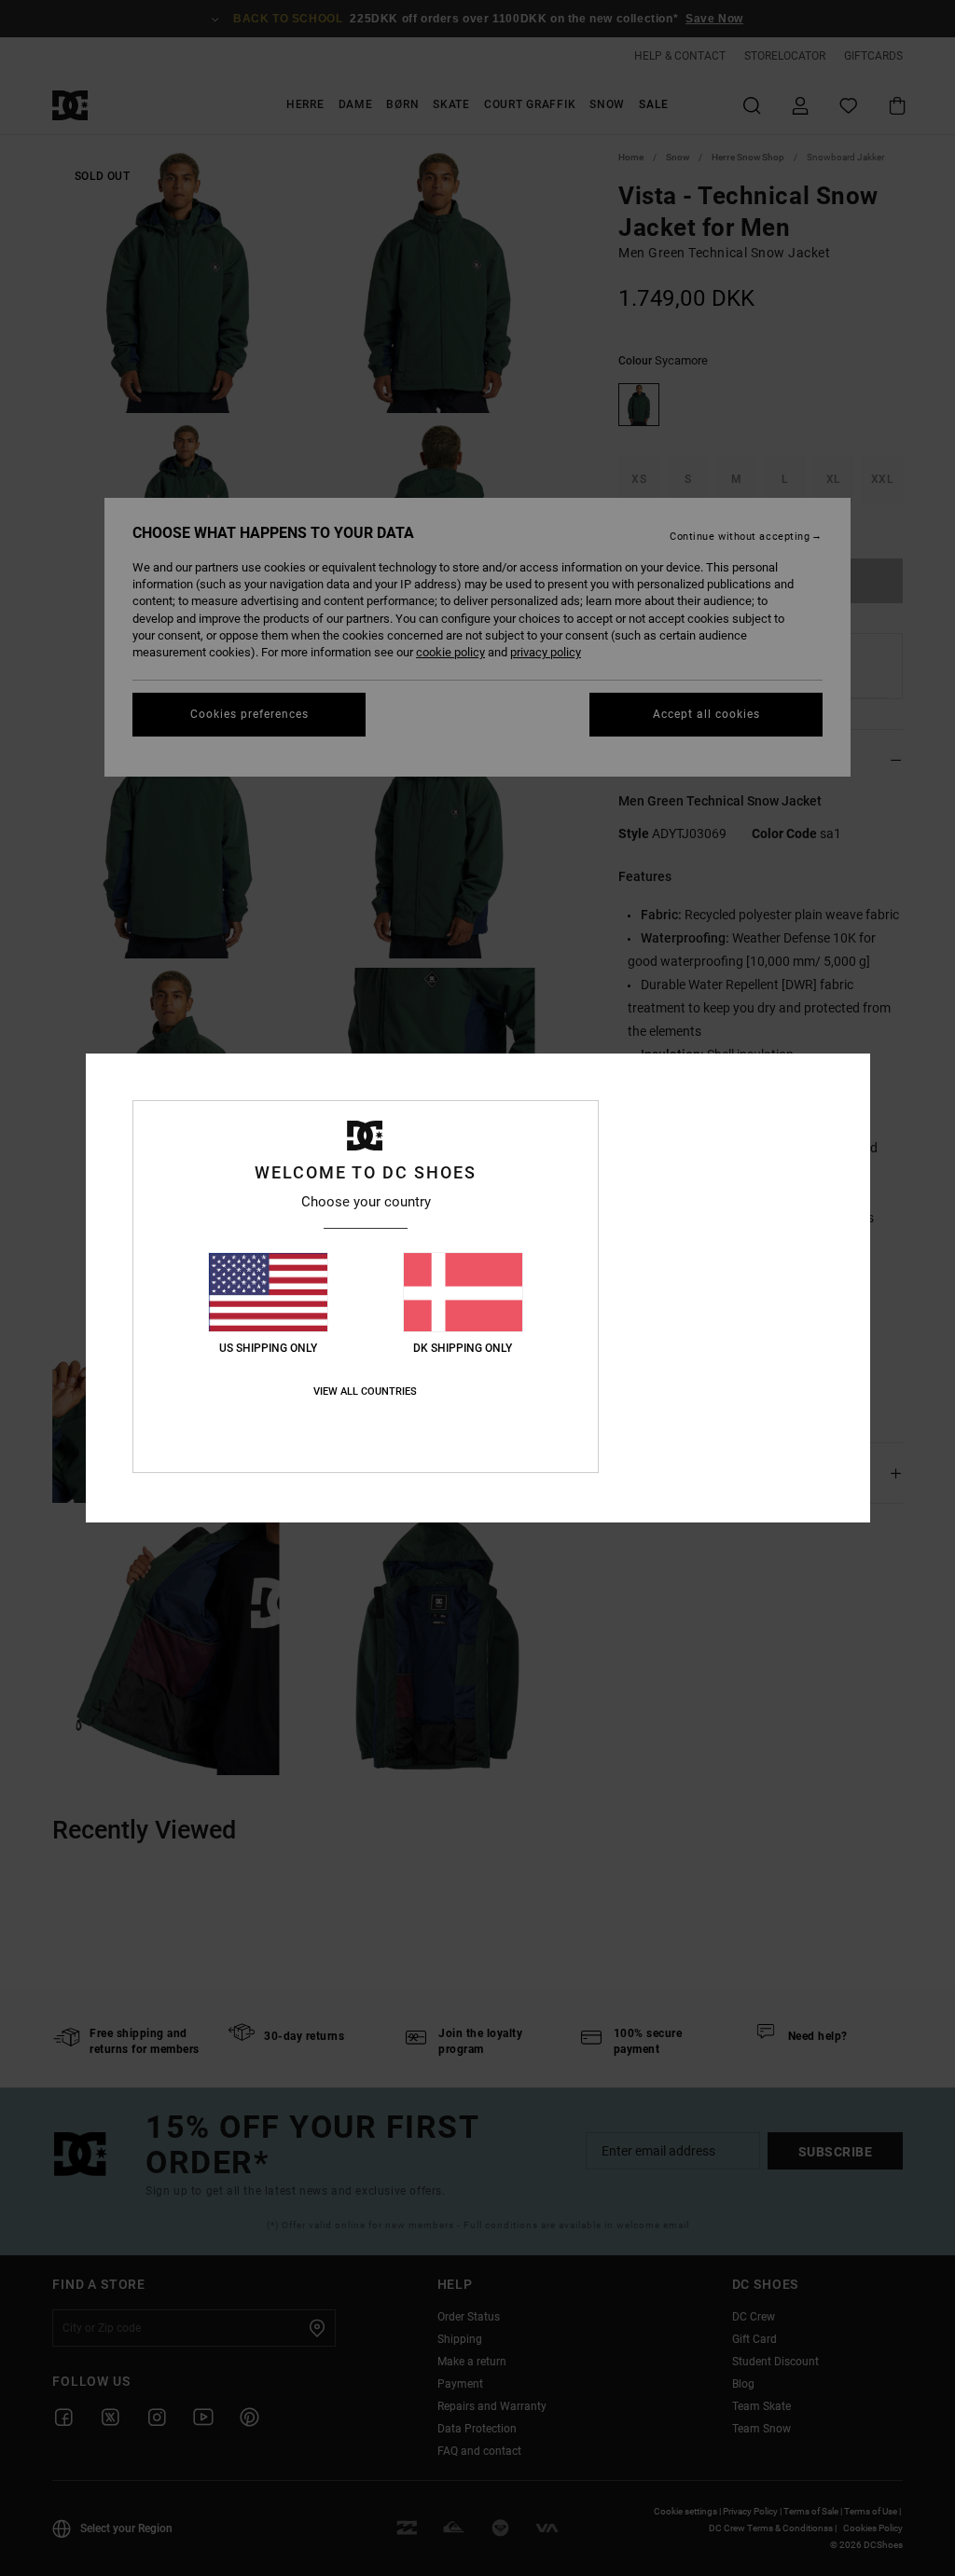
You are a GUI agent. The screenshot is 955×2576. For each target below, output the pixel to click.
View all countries (365, 1391)
